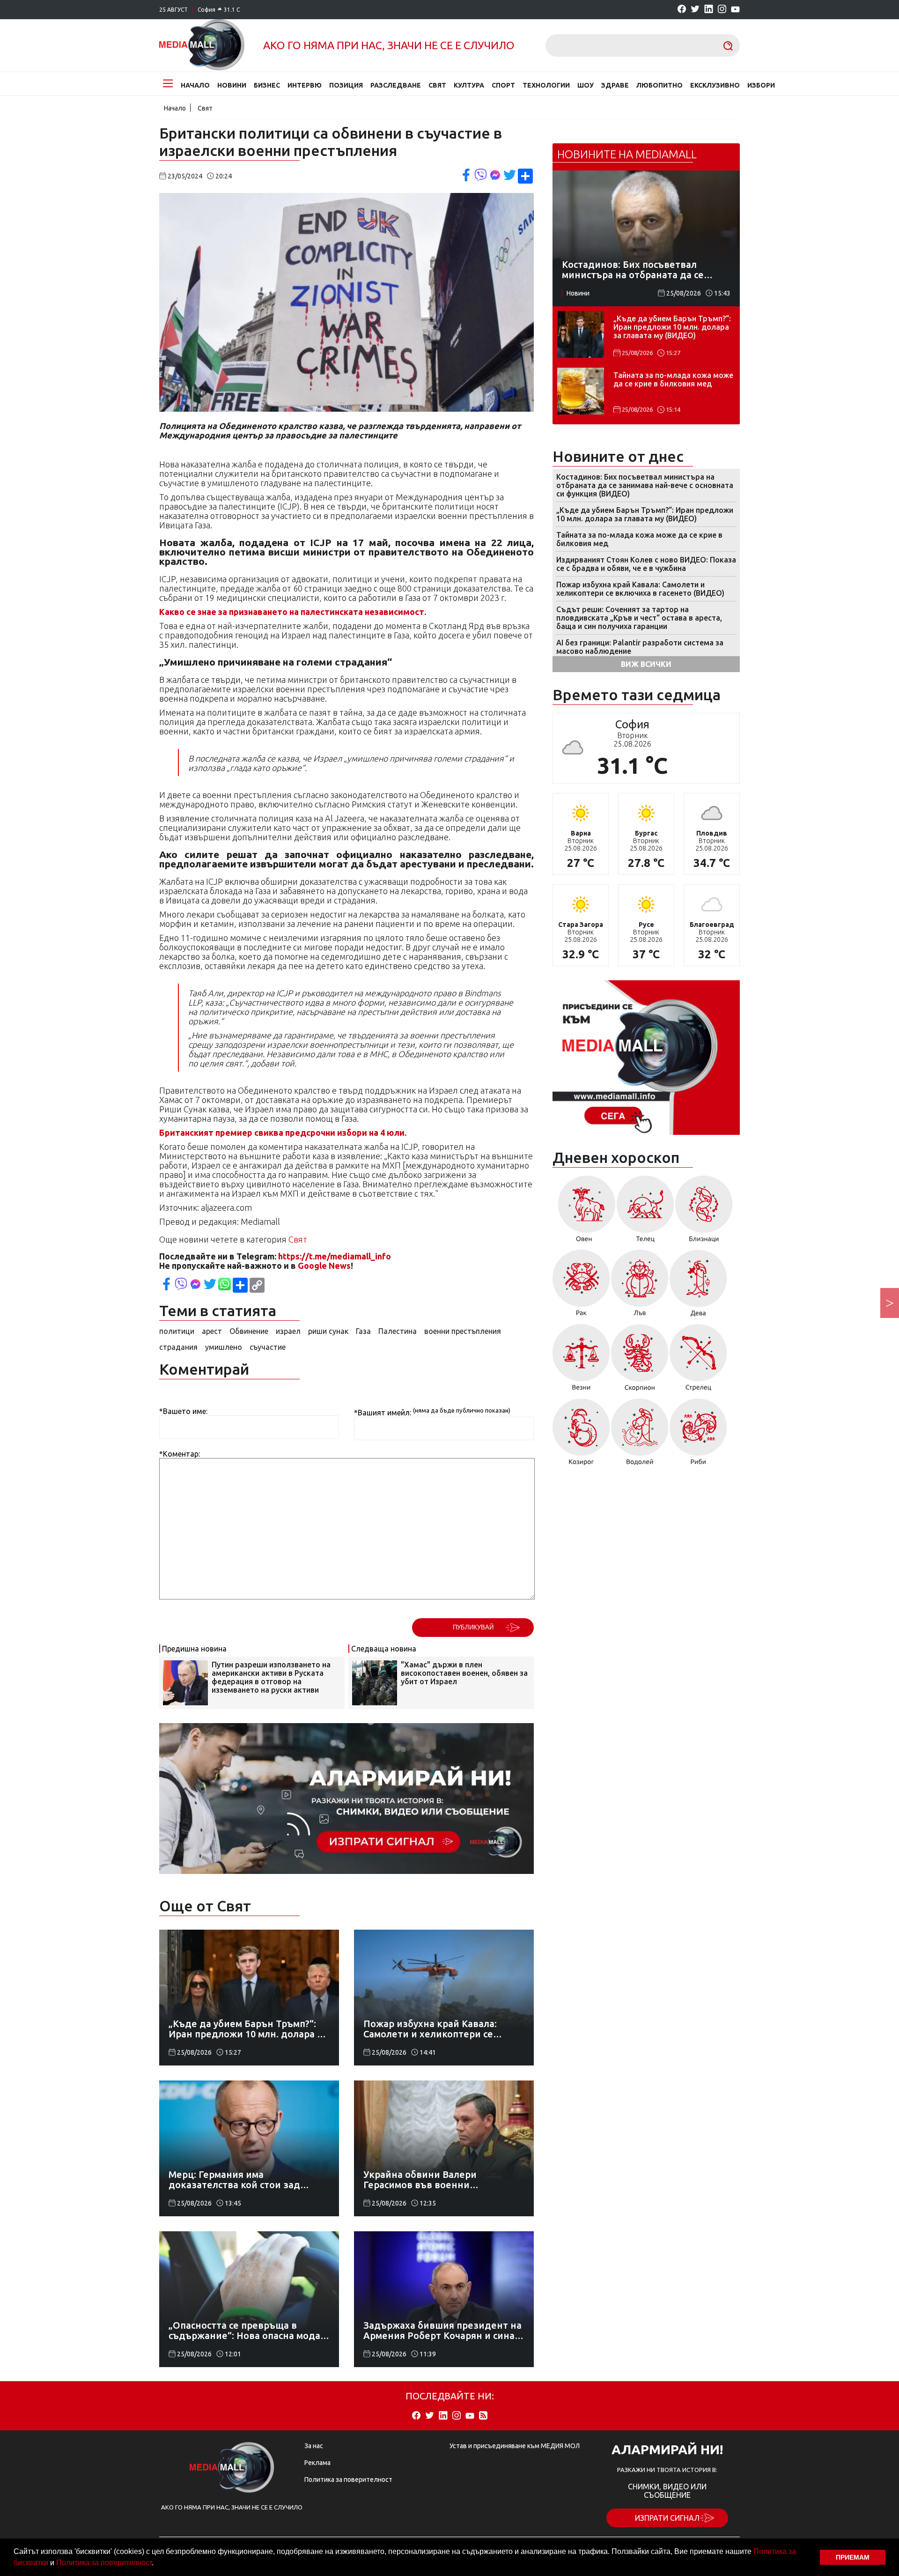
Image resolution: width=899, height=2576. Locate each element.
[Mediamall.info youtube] (735, 10)
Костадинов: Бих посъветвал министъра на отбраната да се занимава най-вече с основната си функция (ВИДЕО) (645, 485)
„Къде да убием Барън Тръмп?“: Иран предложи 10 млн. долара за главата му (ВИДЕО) (672, 327)
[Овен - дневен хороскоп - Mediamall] (584, 1212)
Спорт (503, 85)
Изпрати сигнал (667, 2518)
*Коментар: (180, 1454)
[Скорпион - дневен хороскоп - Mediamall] (640, 1361)
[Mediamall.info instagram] (722, 10)
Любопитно (660, 85)
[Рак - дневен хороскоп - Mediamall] (581, 1286)
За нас (314, 2446)
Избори (761, 85)
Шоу (586, 85)
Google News (324, 1266)
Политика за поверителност (104, 2563)
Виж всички (646, 664)
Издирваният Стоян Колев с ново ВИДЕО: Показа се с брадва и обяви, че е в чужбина (646, 564)
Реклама (317, 2463)
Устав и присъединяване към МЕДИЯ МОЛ (515, 2446)
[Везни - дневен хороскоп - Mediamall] (581, 1361)
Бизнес (267, 85)
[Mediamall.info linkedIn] (709, 10)
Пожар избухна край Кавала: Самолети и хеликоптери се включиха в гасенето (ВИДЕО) (640, 589)
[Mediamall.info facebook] (682, 10)
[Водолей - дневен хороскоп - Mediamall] (640, 1435)
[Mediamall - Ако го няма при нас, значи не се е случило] (202, 45)
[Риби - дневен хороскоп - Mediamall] (698, 1435)
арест (212, 1331)
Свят (437, 85)
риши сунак (328, 1331)
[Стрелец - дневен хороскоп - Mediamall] (698, 1361)
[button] (157, 2564)
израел (288, 1331)
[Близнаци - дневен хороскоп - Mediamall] (704, 1212)
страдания (178, 1347)
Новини (232, 85)
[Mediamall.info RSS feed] (483, 2416)
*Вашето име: (183, 1411)
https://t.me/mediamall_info (335, 1256)
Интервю (305, 85)
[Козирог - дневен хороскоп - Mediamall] (581, 1435)
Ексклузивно (715, 85)
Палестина (398, 1331)
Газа (363, 1331)
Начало (195, 85)
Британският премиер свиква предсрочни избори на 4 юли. (283, 1133)
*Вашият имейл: (383, 1413)
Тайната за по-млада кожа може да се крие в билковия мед (673, 379)
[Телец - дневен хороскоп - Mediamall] (645, 1212)
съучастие (268, 1347)
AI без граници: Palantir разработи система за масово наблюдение (640, 647)
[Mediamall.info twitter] (695, 10)
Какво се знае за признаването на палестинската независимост (292, 612)
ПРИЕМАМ (853, 2557)
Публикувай (473, 1627)
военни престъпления (463, 1331)
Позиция (346, 85)
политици (177, 1331)
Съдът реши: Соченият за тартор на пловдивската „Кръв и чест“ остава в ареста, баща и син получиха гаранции (639, 618)
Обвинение (249, 1331)
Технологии (546, 85)
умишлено (224, 1347)
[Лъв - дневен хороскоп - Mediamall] (640, 1286)
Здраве (615, 85)
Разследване (396, 85)
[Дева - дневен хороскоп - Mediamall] (698, 1286)
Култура (469, 85)
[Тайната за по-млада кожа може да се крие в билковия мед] (581, 391)
